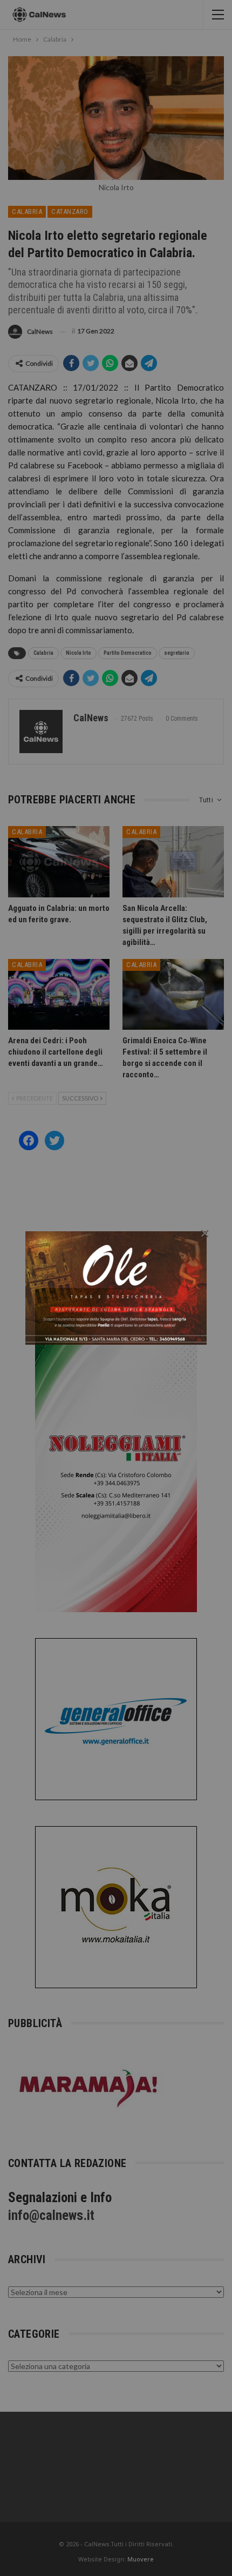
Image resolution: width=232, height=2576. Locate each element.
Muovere (141, 2559)
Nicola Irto (79, 653)
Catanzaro (70, 212)
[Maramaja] (89, 2088)
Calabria (27, 212)
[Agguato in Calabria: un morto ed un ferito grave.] (59, 862)
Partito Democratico (128, 653)
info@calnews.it (51, 2215)
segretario (177, 653)
